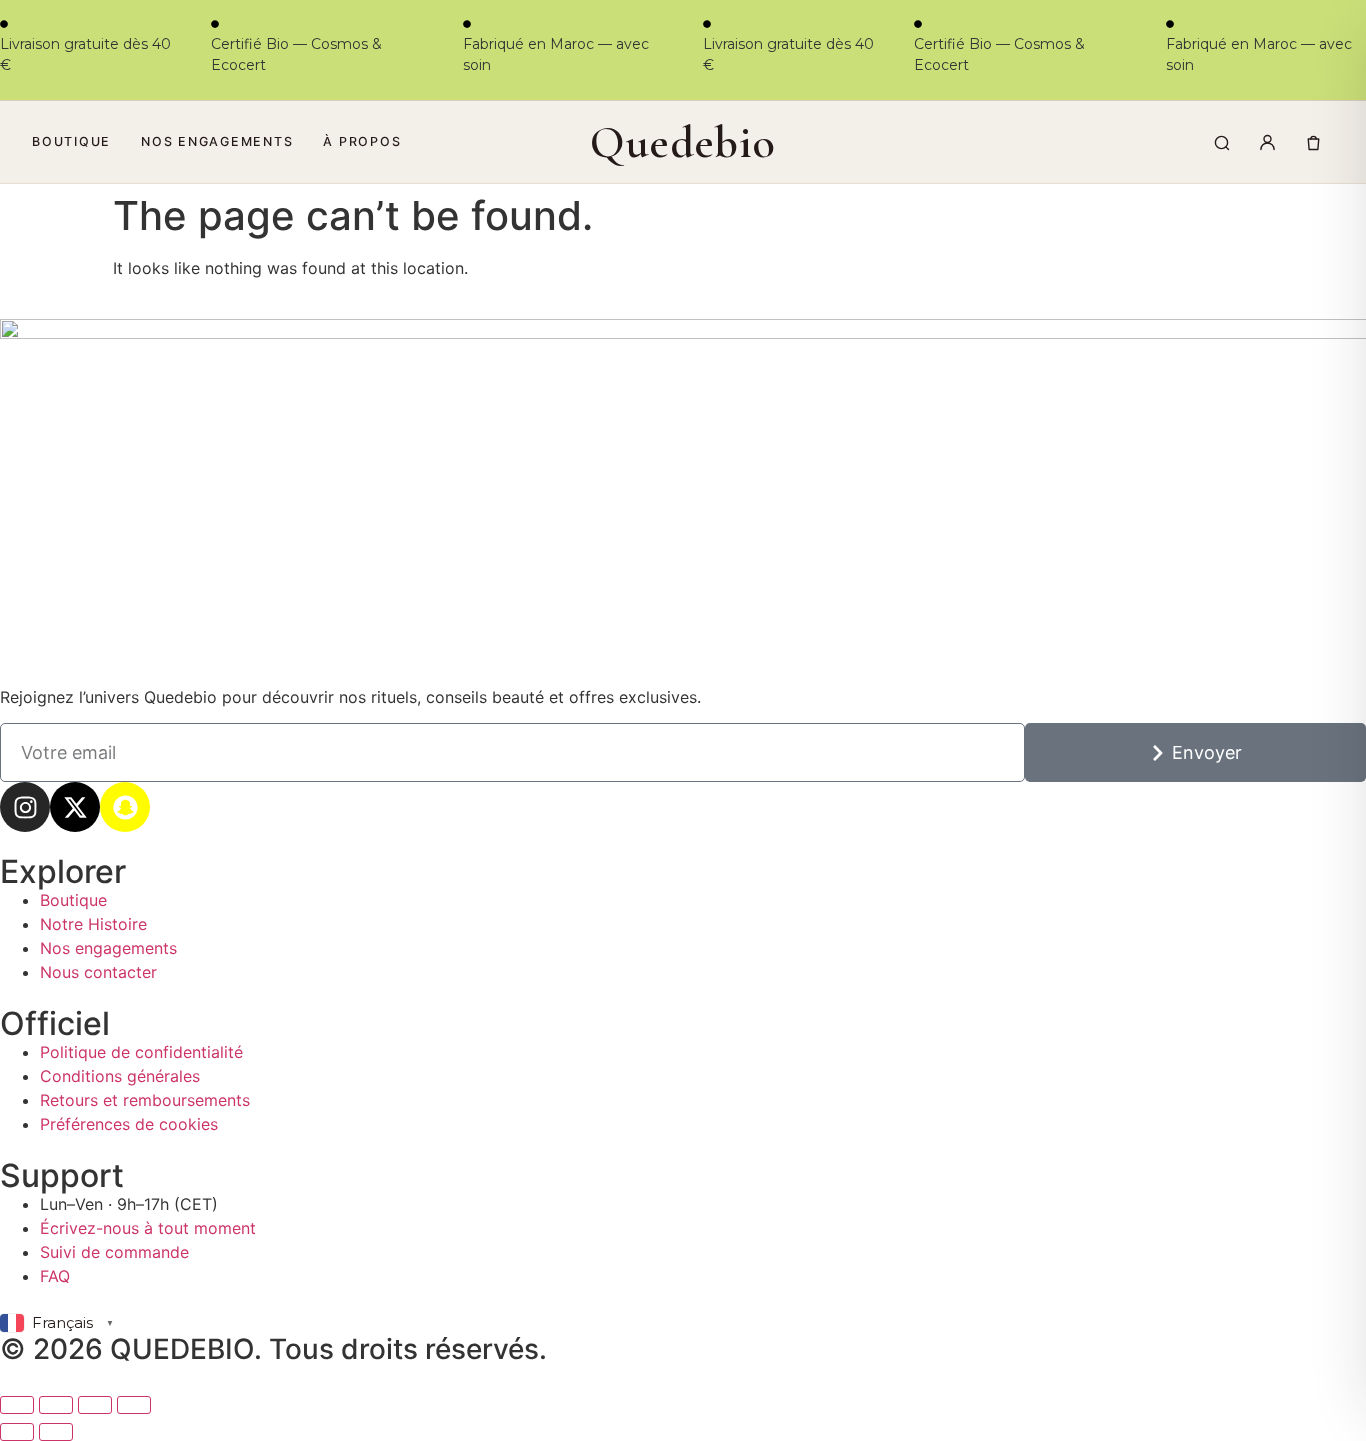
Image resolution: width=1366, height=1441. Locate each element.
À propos (362, 141)
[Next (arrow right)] (56, 1432)
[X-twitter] (75, 807)
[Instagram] (25, 807)
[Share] (95, 1405)
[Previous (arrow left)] (17, 1432)
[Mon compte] (1267, 142)
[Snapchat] (125, 807)
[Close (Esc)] (134, 1405)
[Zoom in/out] (17, 1405)
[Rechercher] (1221, 142)
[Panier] (1313, 142)
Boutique (71, 141)
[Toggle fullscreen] (56, 1405)
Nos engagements (217, 141)
